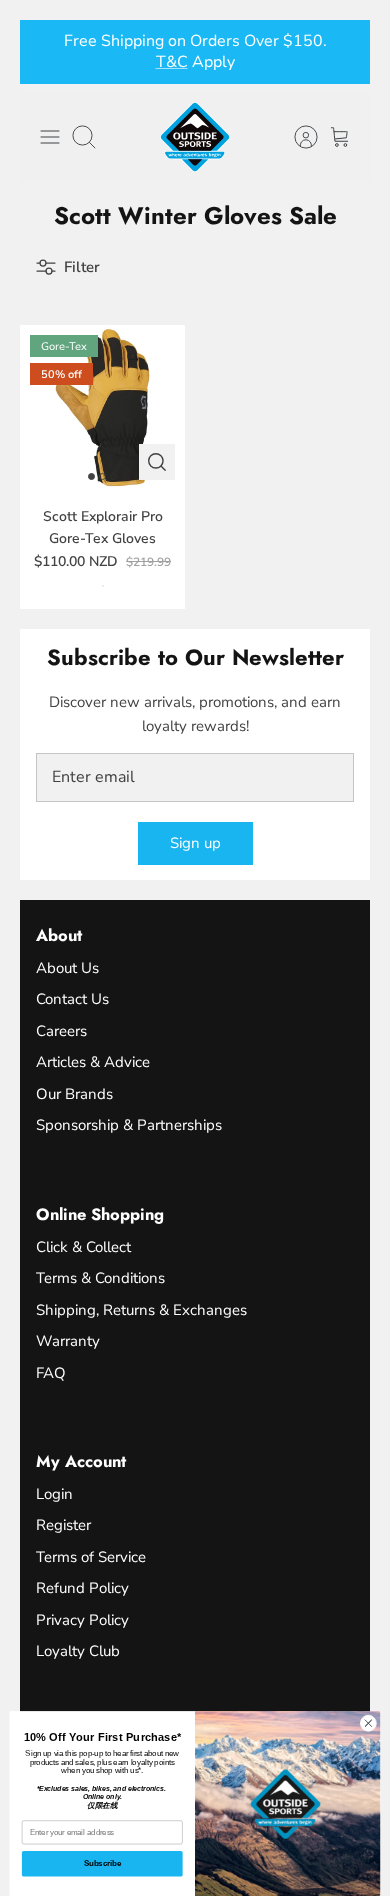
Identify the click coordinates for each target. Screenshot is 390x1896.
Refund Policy (82, 1588)
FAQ (51, 1373)
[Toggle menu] (50, 137)
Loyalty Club (78, 1651)
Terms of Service (91, 1557)
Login (54, 1494)
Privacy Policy (82, 1620)
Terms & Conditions (100, 1278)
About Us (67, 968)
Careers (61, 1031)
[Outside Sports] (195, 137)
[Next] (343, 52)
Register (63, 1525)
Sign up (195, 843)
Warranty (68, 1341)
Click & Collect (83, 1247)
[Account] (296, 137)
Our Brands (74, 1094)
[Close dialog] (368, 1723)
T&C (205, 70)
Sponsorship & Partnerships (129, 1125)
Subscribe (102, 1863)
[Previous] (47, 52)
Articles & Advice (93, 1062)
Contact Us (72, 999)
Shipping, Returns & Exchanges (141, 1310)
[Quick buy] (157, 462)
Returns (152, 70)
